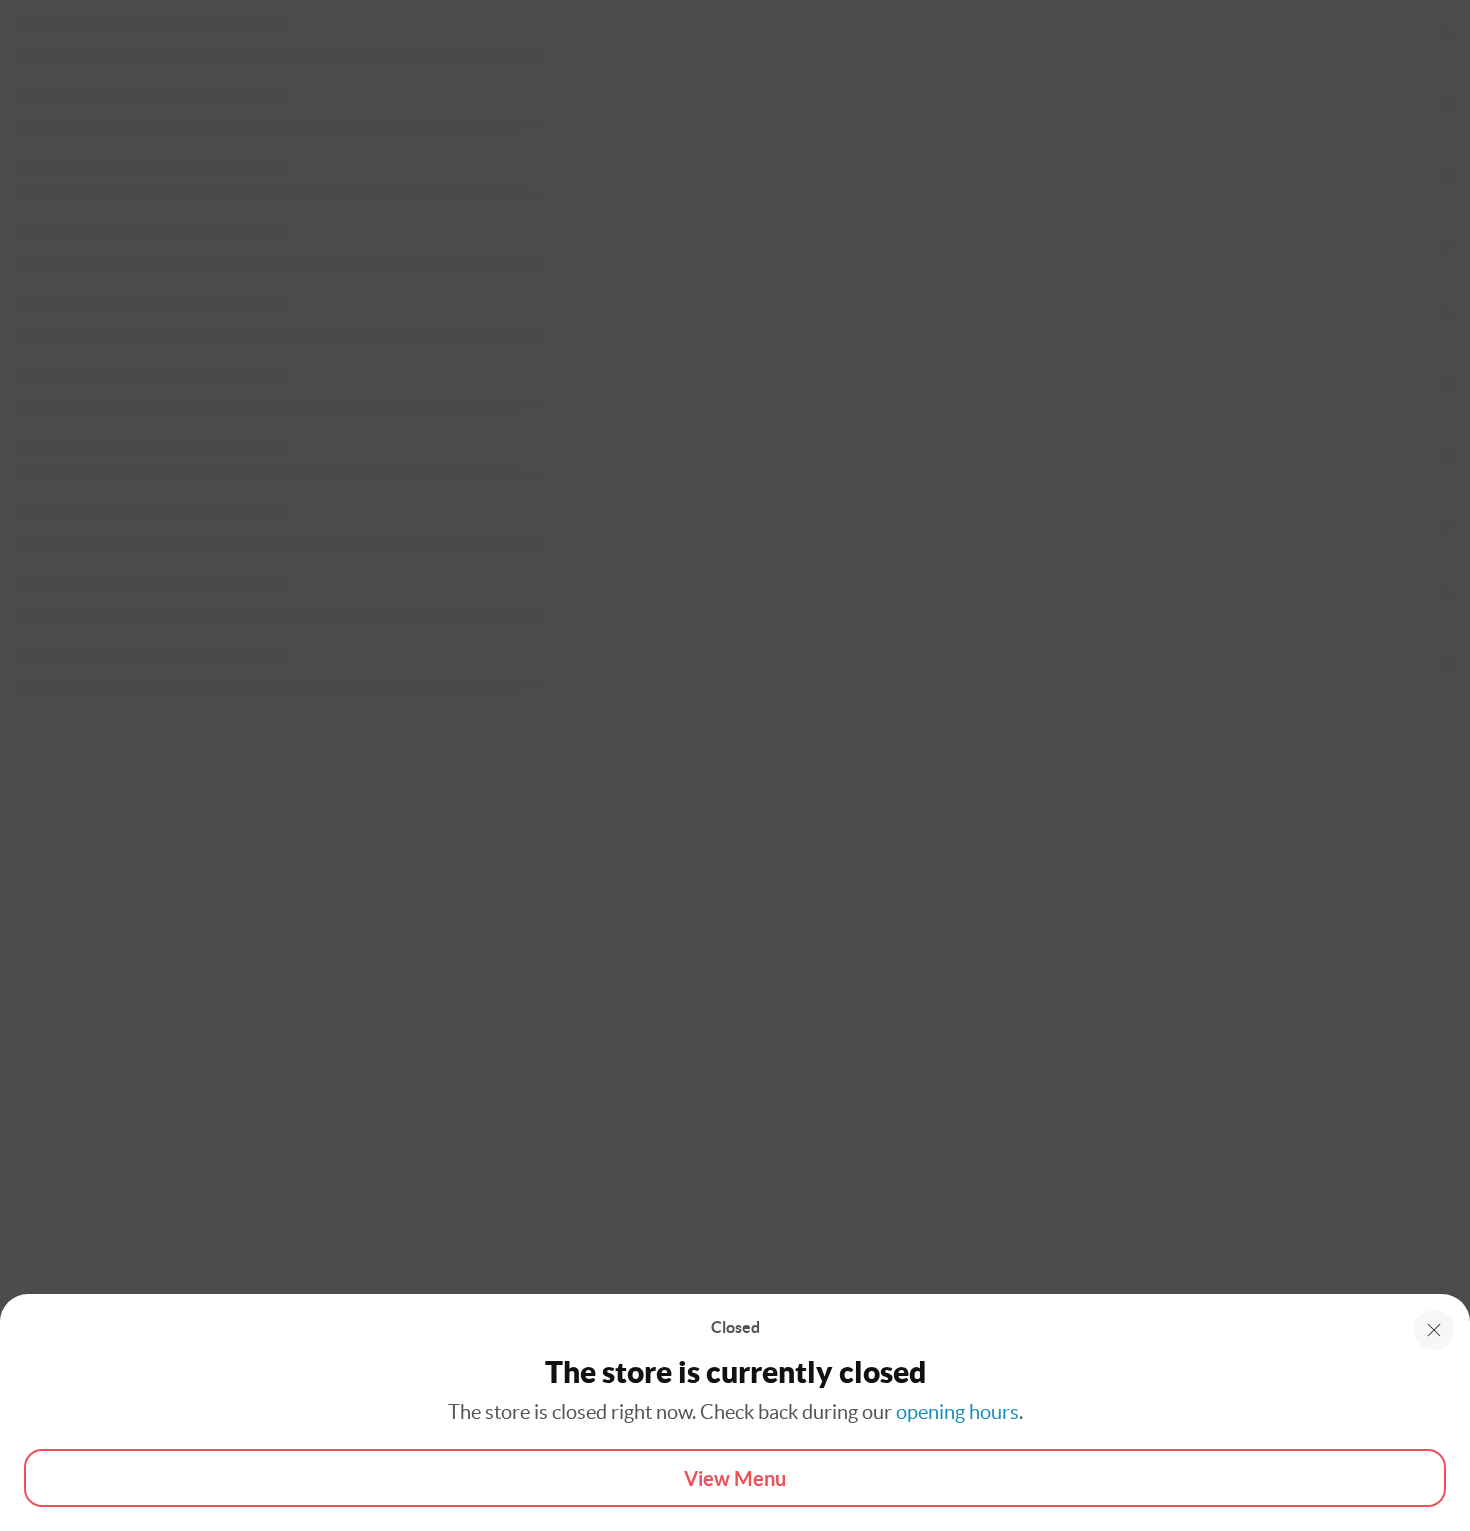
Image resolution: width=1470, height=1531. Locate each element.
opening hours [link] (957, 1412)
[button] (1434, 1330)
